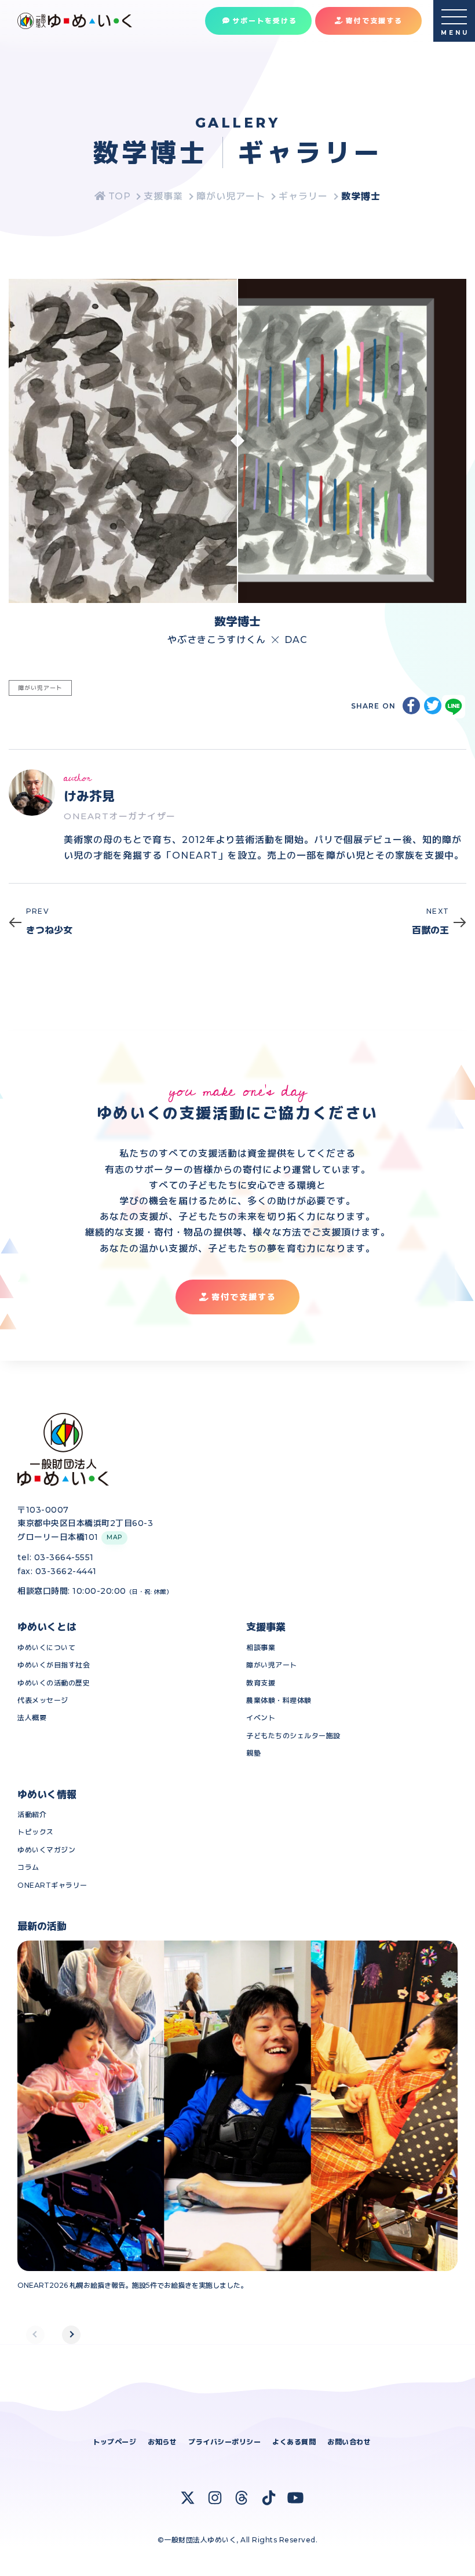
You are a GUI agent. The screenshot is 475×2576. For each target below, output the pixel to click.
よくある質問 (294, 2442)
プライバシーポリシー (224, 2442)
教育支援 (261, 1683)
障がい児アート (272, 1665)
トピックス (36, 1832)
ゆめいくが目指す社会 (54, 1665)
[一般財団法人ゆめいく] (112, 196)
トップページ (114, 2442)
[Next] (71, 2335)
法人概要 (32, 1718)
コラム (28, 1867)
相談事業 (261, 1647)
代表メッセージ (43, 1700)
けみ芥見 (89, 796)
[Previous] (35, 2335)
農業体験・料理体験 (279, 1700)
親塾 (253, 1753)
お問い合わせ (349, 2442)
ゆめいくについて (46, 1647)
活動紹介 (32, 1814)
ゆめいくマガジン (46, 1850)
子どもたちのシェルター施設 (293, 1736)
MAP (114, 1537)
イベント (261, 1718)
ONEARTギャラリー (52, 1885)
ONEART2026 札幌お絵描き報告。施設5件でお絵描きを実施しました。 (132, 2285)
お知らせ (162, 2442)
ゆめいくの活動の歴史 (54, 1683)
